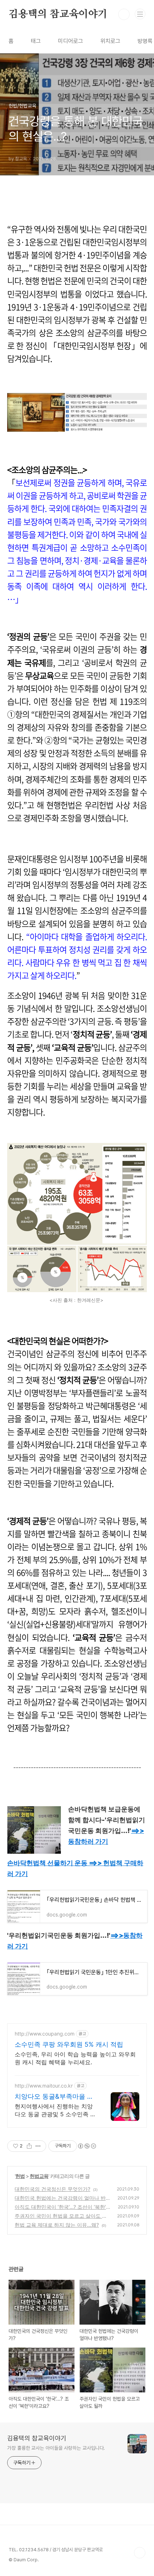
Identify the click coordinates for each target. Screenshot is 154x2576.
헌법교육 (39, 2176)
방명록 (145, 41)
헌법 (20, 2176)
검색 (124, 14)
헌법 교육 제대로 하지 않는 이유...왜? (57, 2225)
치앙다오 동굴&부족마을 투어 (54, 2097)
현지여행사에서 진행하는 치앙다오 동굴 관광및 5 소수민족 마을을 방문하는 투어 (55, 2110)
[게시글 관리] (38, 2146)
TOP (140, 2553)
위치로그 (110, 41)
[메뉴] (140, 14)
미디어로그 (71, 41)
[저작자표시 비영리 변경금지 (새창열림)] (87, 2146)
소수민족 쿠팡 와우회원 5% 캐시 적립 (69, 2044)
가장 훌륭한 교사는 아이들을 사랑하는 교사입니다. (56, 2448)
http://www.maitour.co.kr (44, 2086)
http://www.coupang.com (45, 2034)
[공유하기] (29, 2146)
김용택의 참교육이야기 (58, 14)
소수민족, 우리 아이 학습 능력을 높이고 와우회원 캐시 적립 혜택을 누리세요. (75, 2058)
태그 (36, 41)
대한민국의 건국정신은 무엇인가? (52, 2189)
